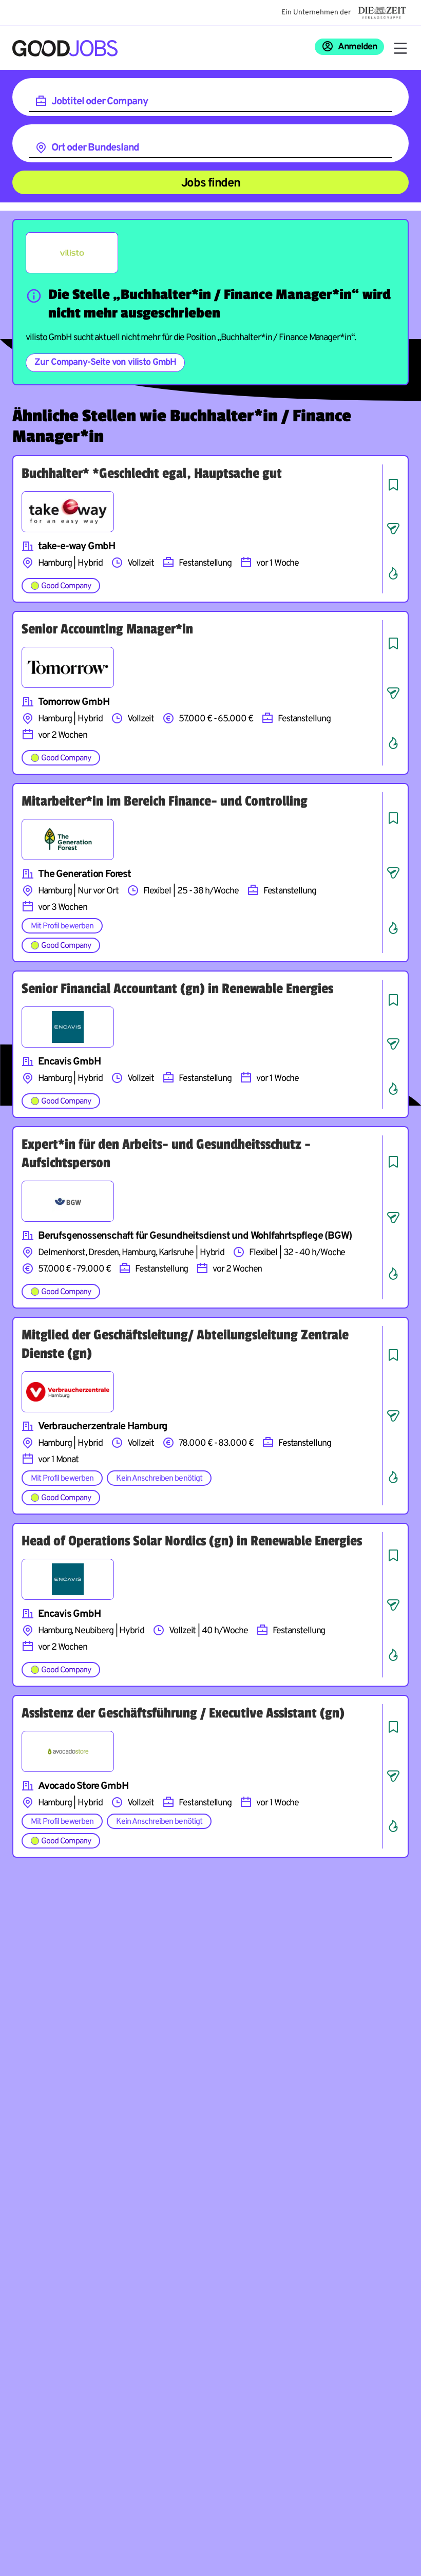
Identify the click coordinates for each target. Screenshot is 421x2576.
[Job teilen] (393, 529)
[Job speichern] (393, 484)
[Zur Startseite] (65, 48)
